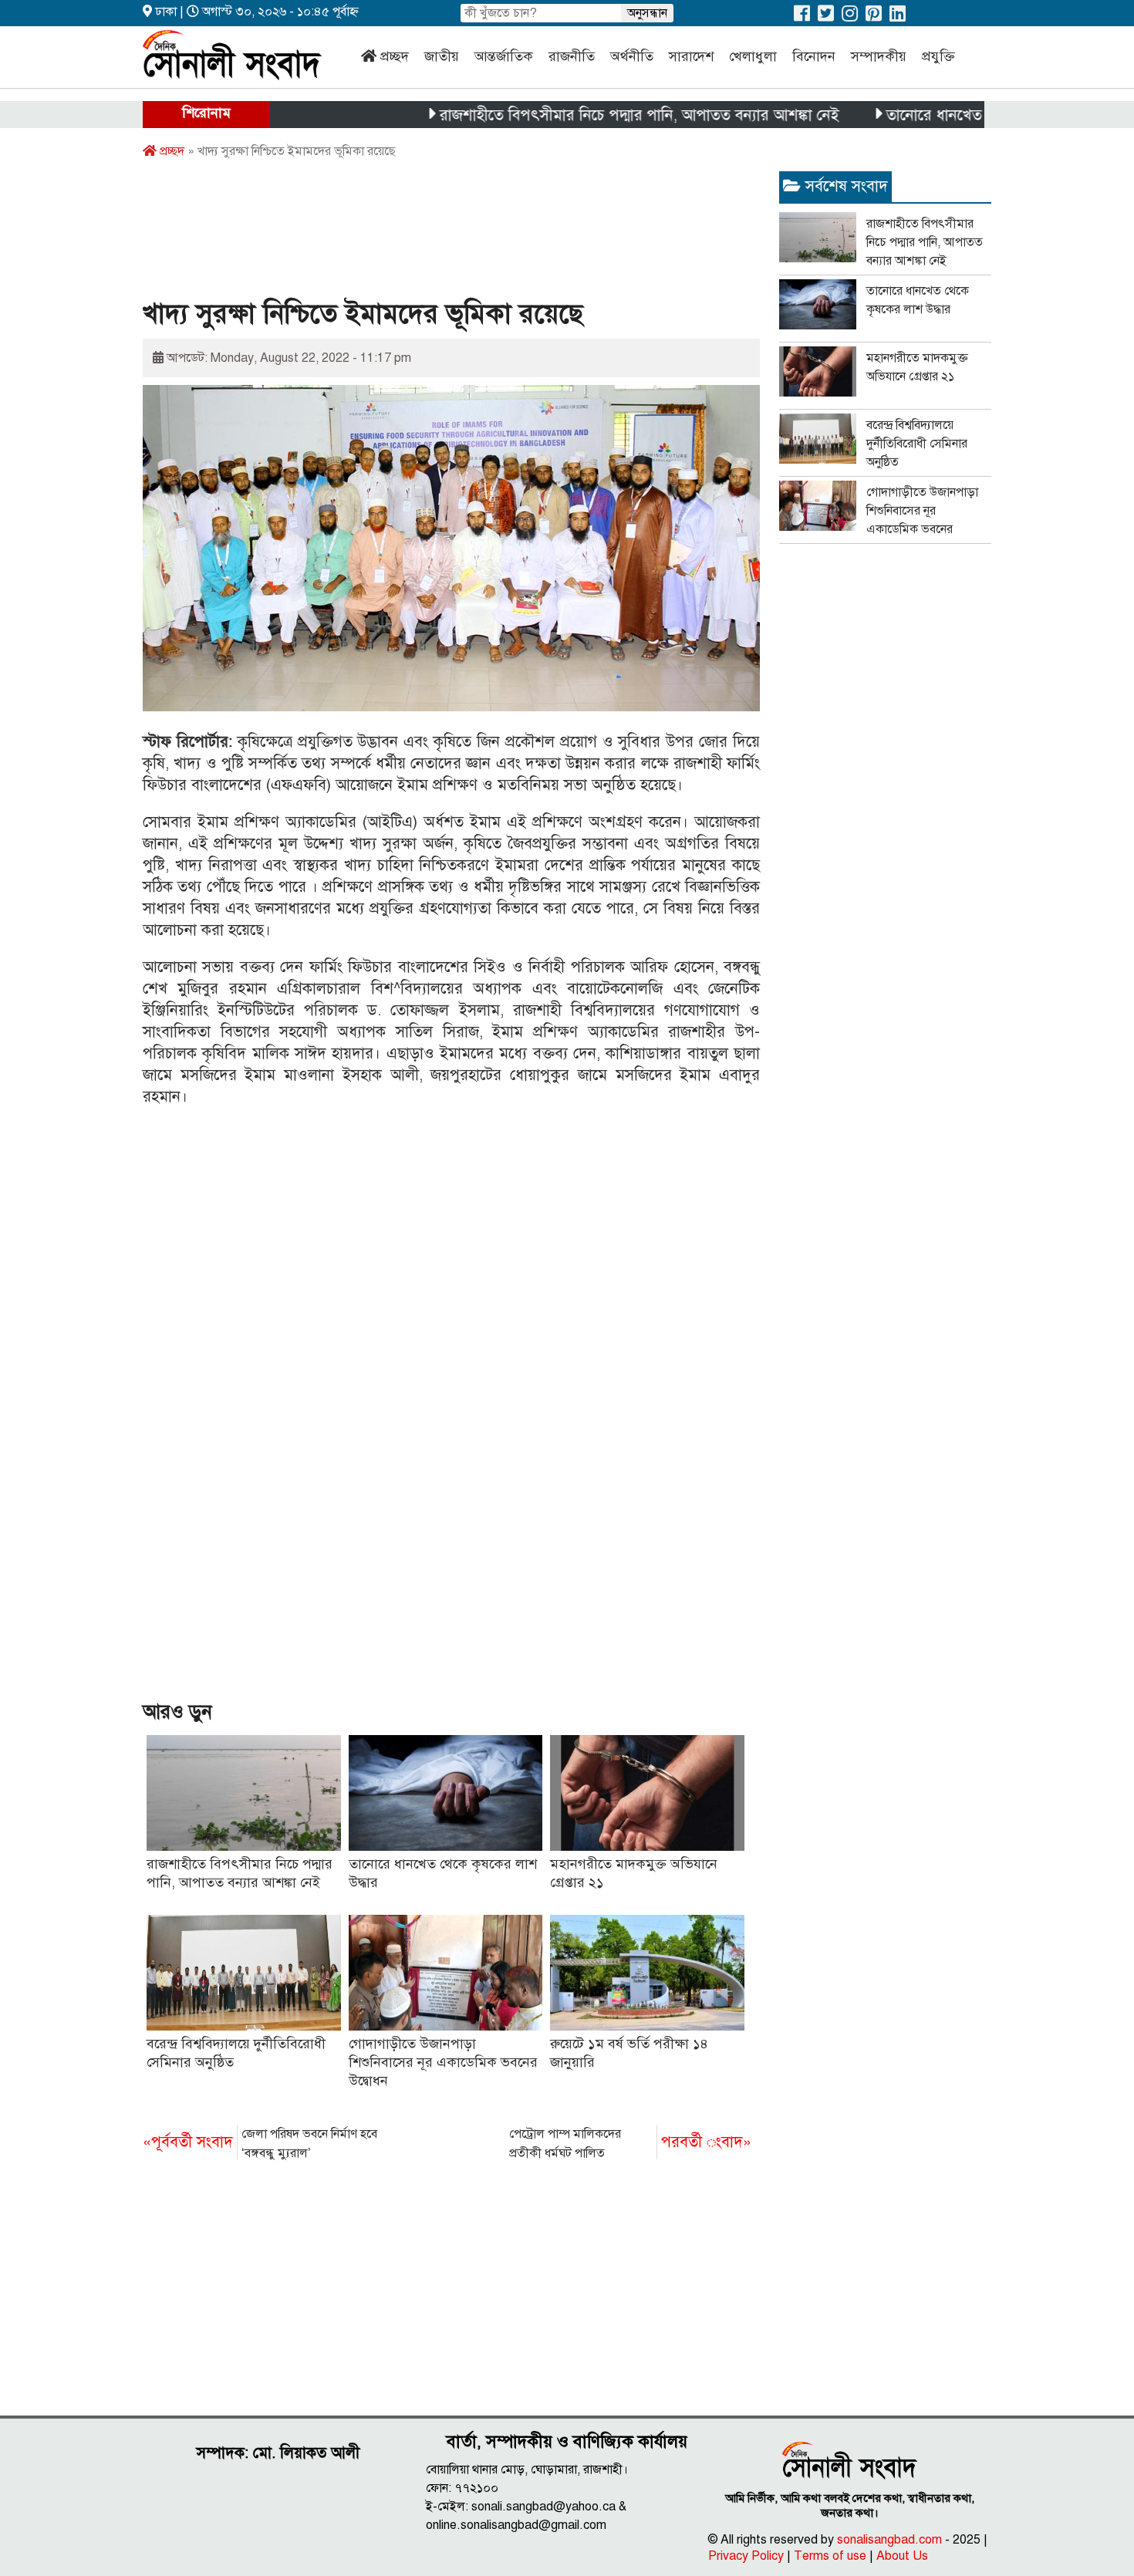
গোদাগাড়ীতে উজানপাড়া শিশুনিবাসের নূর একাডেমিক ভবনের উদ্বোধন (443, 2062)
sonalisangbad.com (889, 2540)
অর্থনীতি (632, 56)
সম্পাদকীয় (879, 56)
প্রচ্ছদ (395, 56)
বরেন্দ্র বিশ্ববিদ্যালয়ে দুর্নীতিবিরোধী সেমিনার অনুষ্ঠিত (917, 444)
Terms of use (830, 2556)
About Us (902, 2556)
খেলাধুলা (753, 56)
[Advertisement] (424, 234)
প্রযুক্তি (938, 56)
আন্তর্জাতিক (504, 56)
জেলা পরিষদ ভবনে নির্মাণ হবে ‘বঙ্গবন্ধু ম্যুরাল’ (260, 2144)
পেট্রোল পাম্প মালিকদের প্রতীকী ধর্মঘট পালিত (630, 2144)
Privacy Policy (746, 2556)
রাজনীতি (572, 56)
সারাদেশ (691, 56)
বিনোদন (814, 56)
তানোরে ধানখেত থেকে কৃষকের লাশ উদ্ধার (953, 115)
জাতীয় (442, 56)
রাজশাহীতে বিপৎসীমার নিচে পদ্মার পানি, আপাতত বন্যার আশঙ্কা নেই (586, 115)
